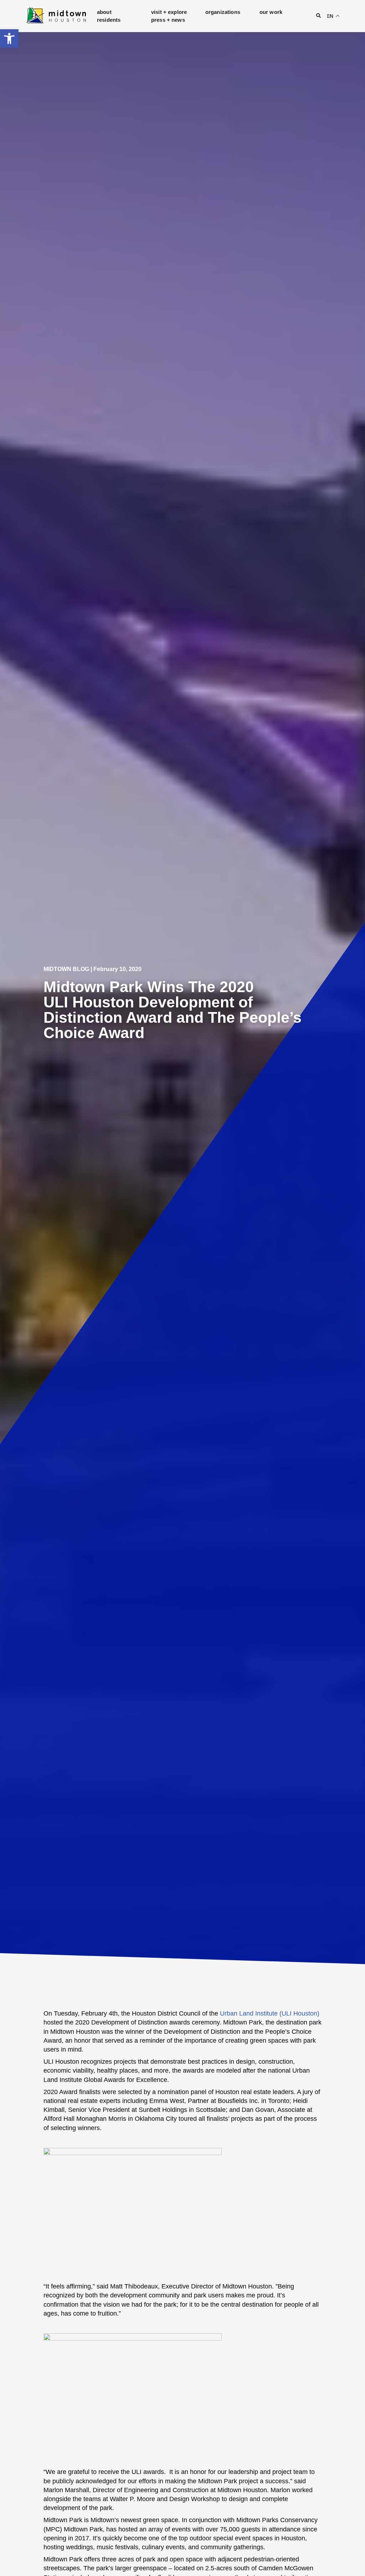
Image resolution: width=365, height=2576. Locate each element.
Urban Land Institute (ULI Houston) (270, 2013)
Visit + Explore (169, 12)
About (104, 12)
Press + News (168, 20)
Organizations (223, 12)
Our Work (271, 12)
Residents (109, 20)
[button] (9, 39)
